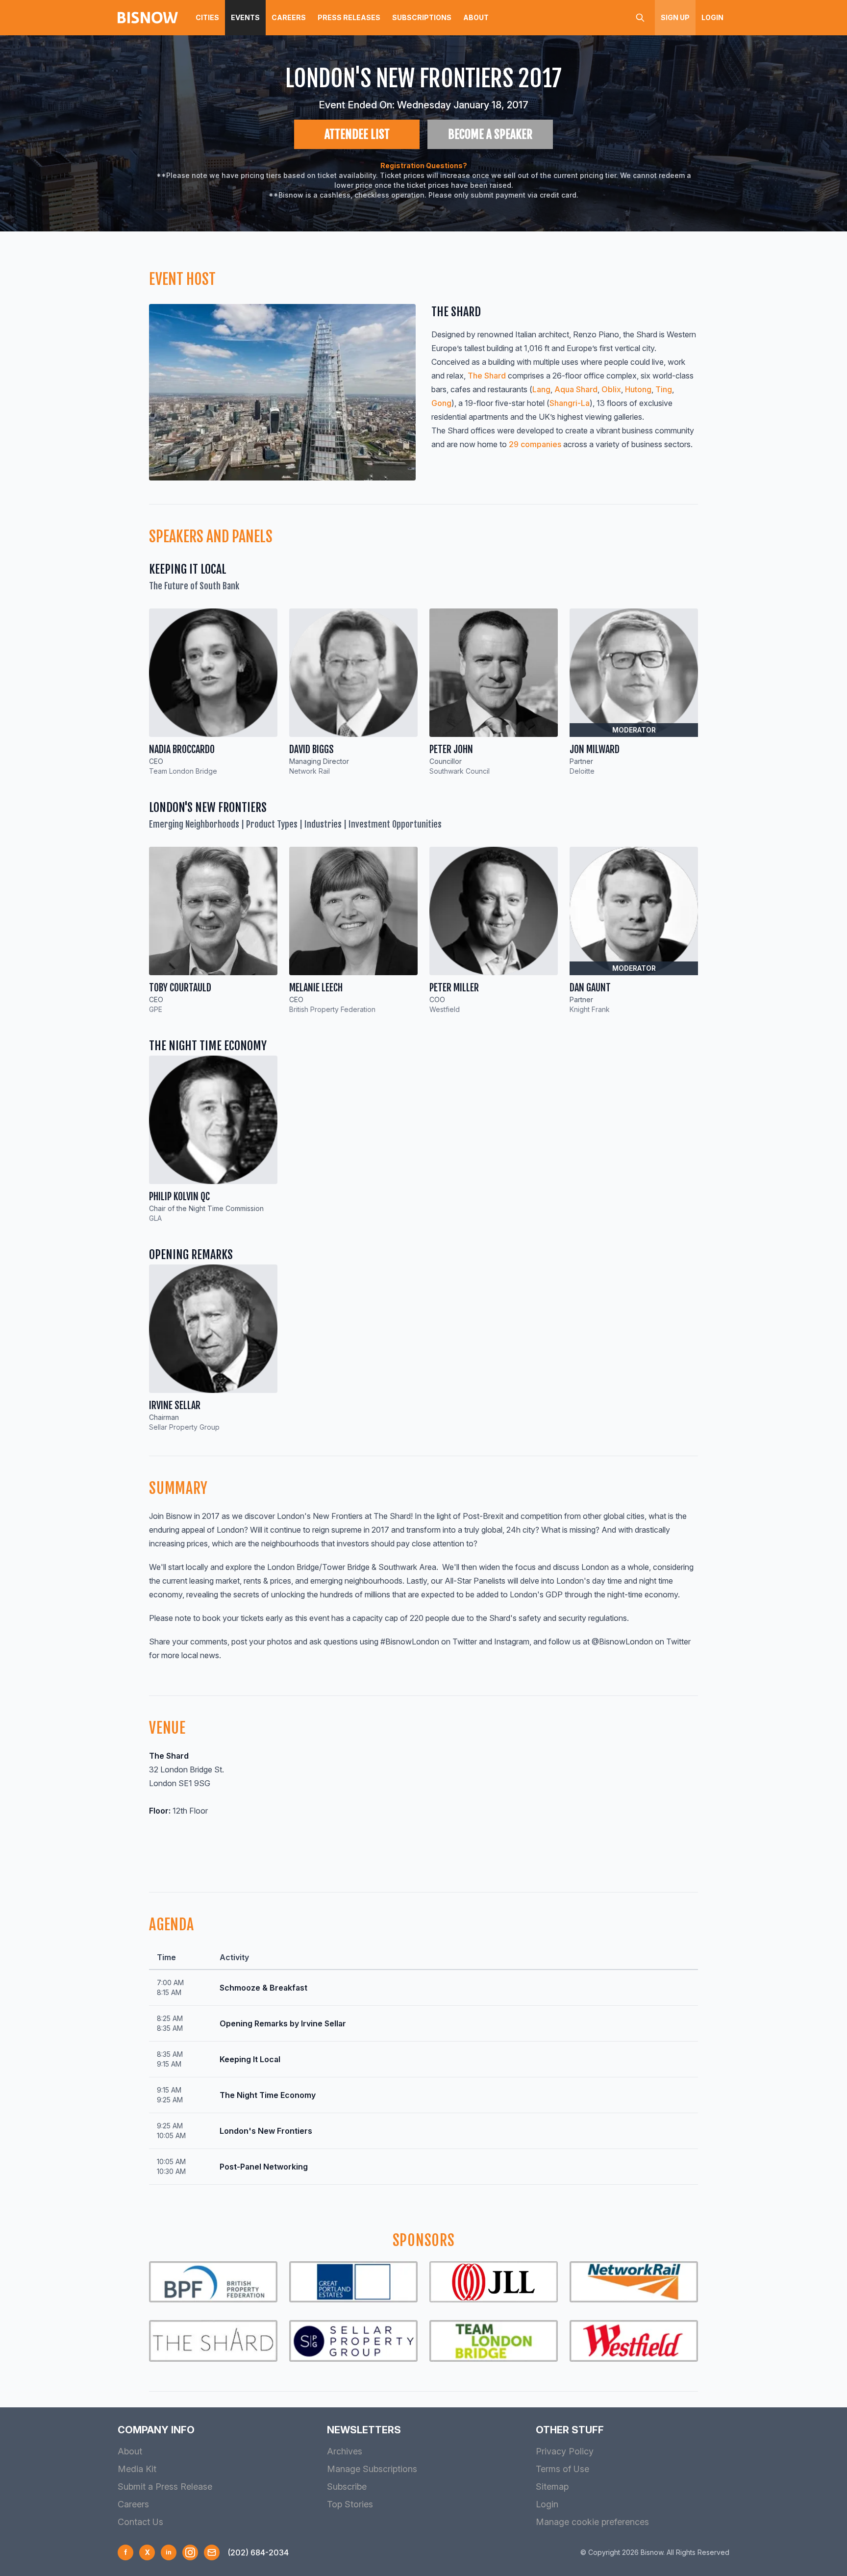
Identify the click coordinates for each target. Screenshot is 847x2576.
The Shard (488, 376)
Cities (207, 17)
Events (245, 17)
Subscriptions (422, 17)
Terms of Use (562, 2469)
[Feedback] (212, 2552)
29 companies (535, 444)
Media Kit (137, 2469)
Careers (289, 17)
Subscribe (347, 2487)
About (476, 17)
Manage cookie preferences (592, 2522)
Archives (345, 2451)
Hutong (638, 389)
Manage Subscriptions (372, 2469)
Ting (664, 389)
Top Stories (350, 2504)
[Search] (640, 18)
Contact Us (140, 2522)
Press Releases (349, 17)
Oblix (611, 389)
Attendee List (357, 134)
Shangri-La (570, 403)
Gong (441, 403)
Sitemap (552, 2487)
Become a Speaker (490, 134)
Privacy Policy (565, 2451)
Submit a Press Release (165, 2487)
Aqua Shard (576, 389)
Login (712, 17)
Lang (541, 389)
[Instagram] (190, 2552)
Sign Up (675, 17)
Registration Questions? (424, 165)
